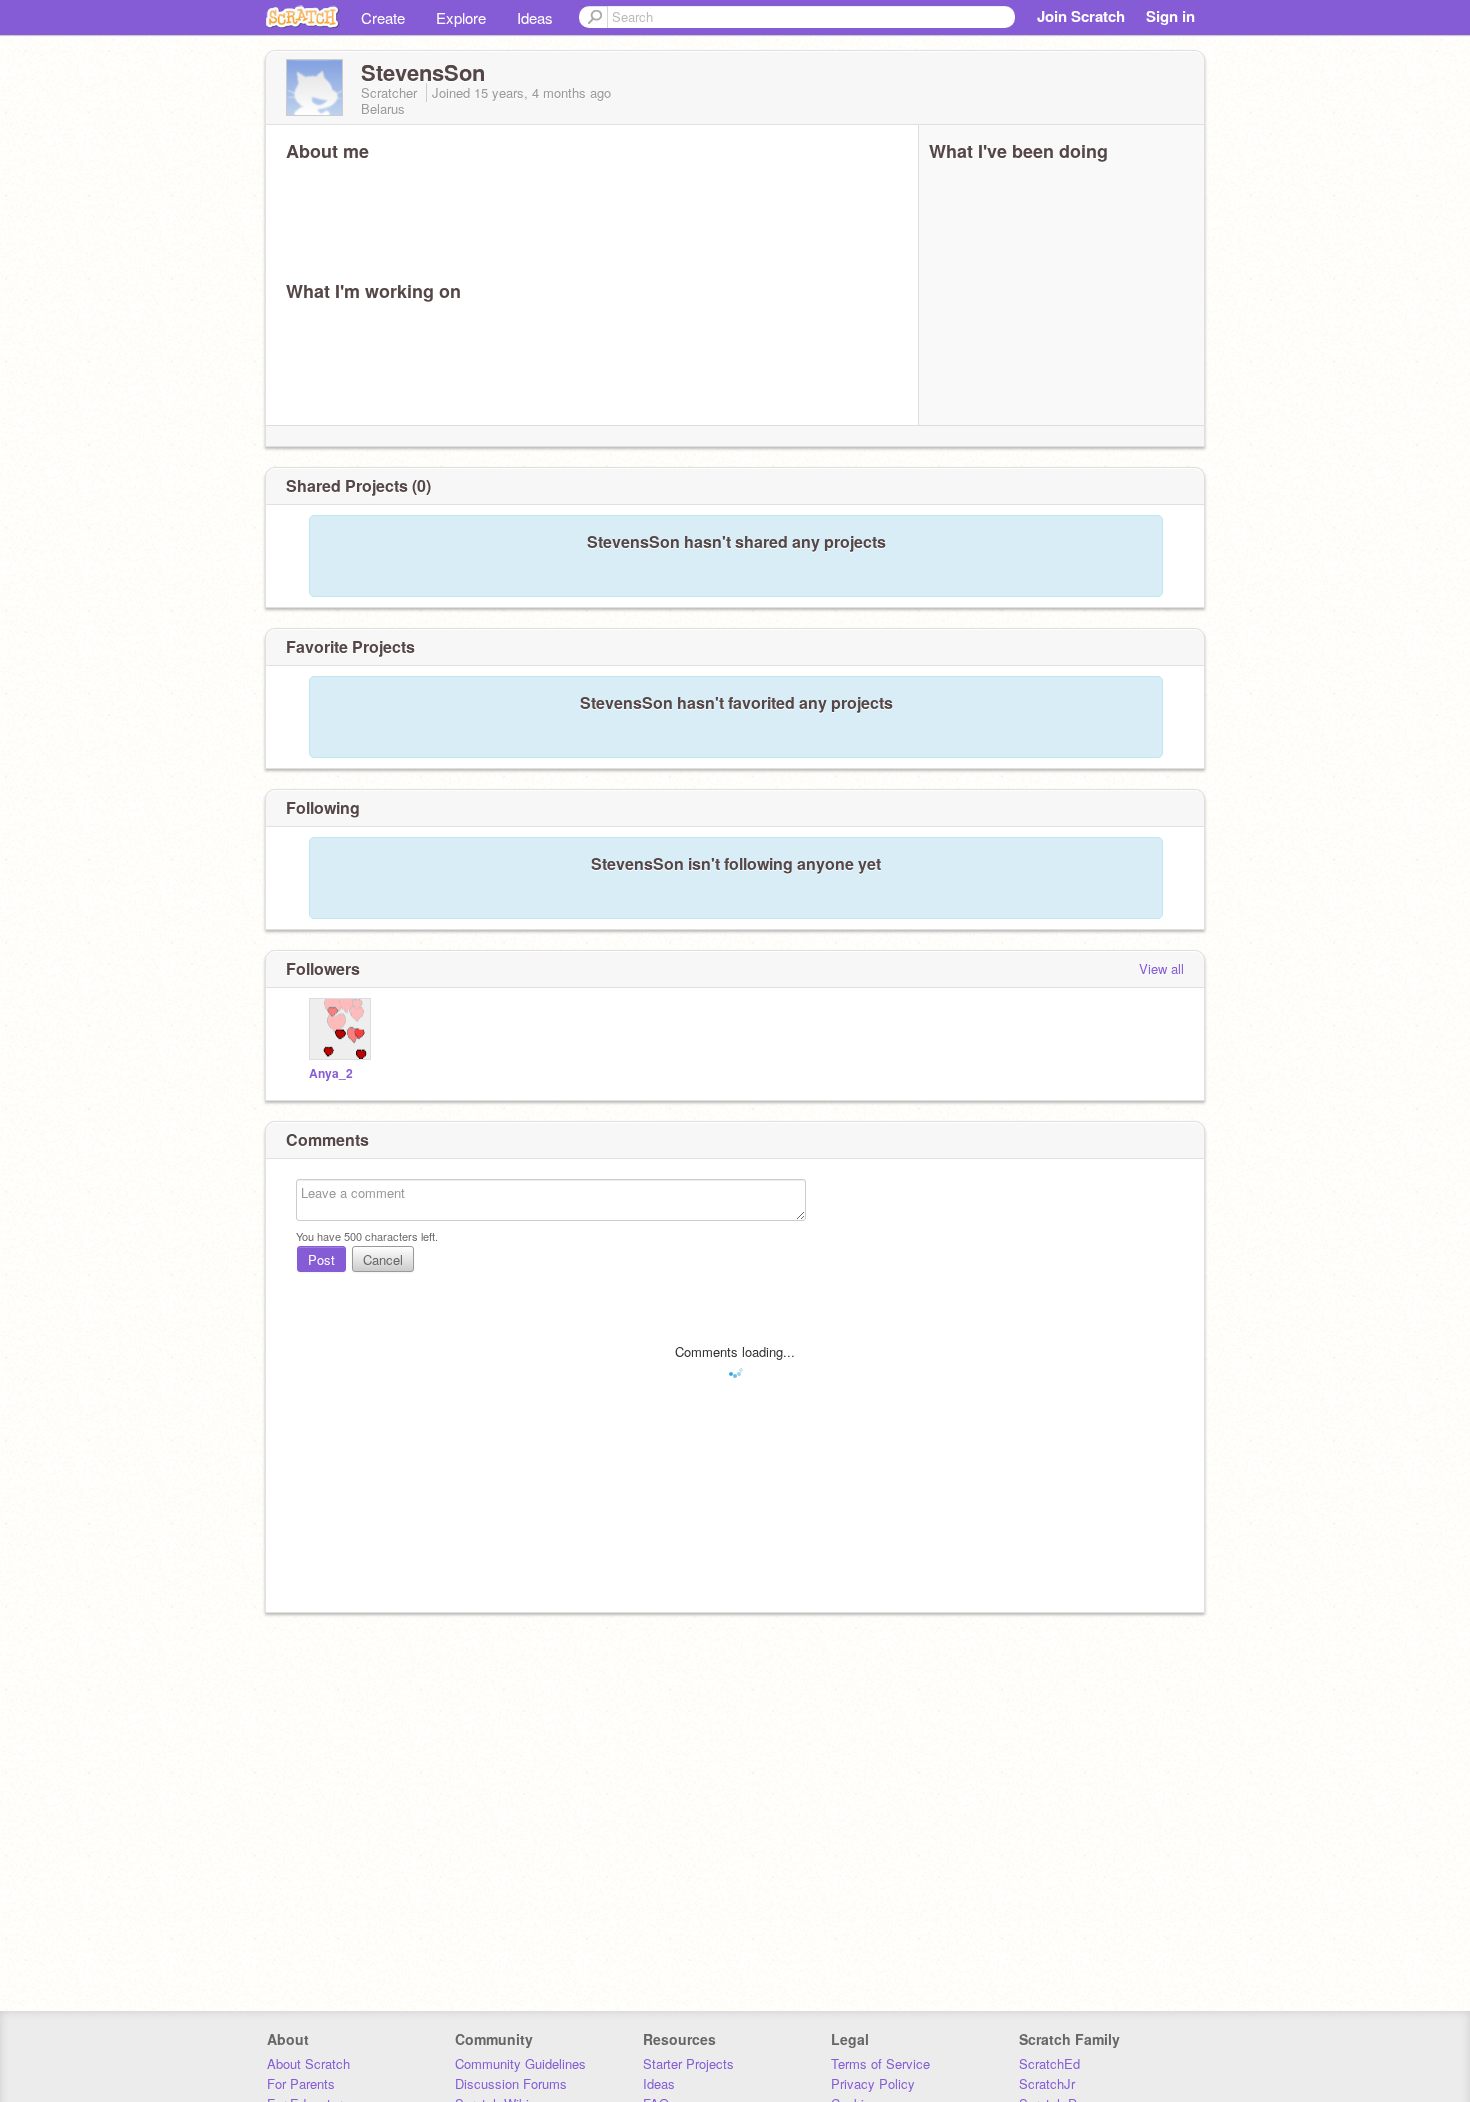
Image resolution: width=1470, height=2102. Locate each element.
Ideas (535, 17)
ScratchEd (1049, 2063)
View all (1161, 968)
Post (321, 1259)
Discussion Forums (511, 2083)
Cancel (383, 1259)
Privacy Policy (873, 2083)
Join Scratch (1081, 16)
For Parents (301, 2083)
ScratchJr (1047, 2083)
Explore (461, 17)
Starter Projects (688, 2063)
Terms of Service (880, 2063)
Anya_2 (331, 1073)
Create (383, 17)
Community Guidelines (520, 2063)
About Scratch (308, 2063)
